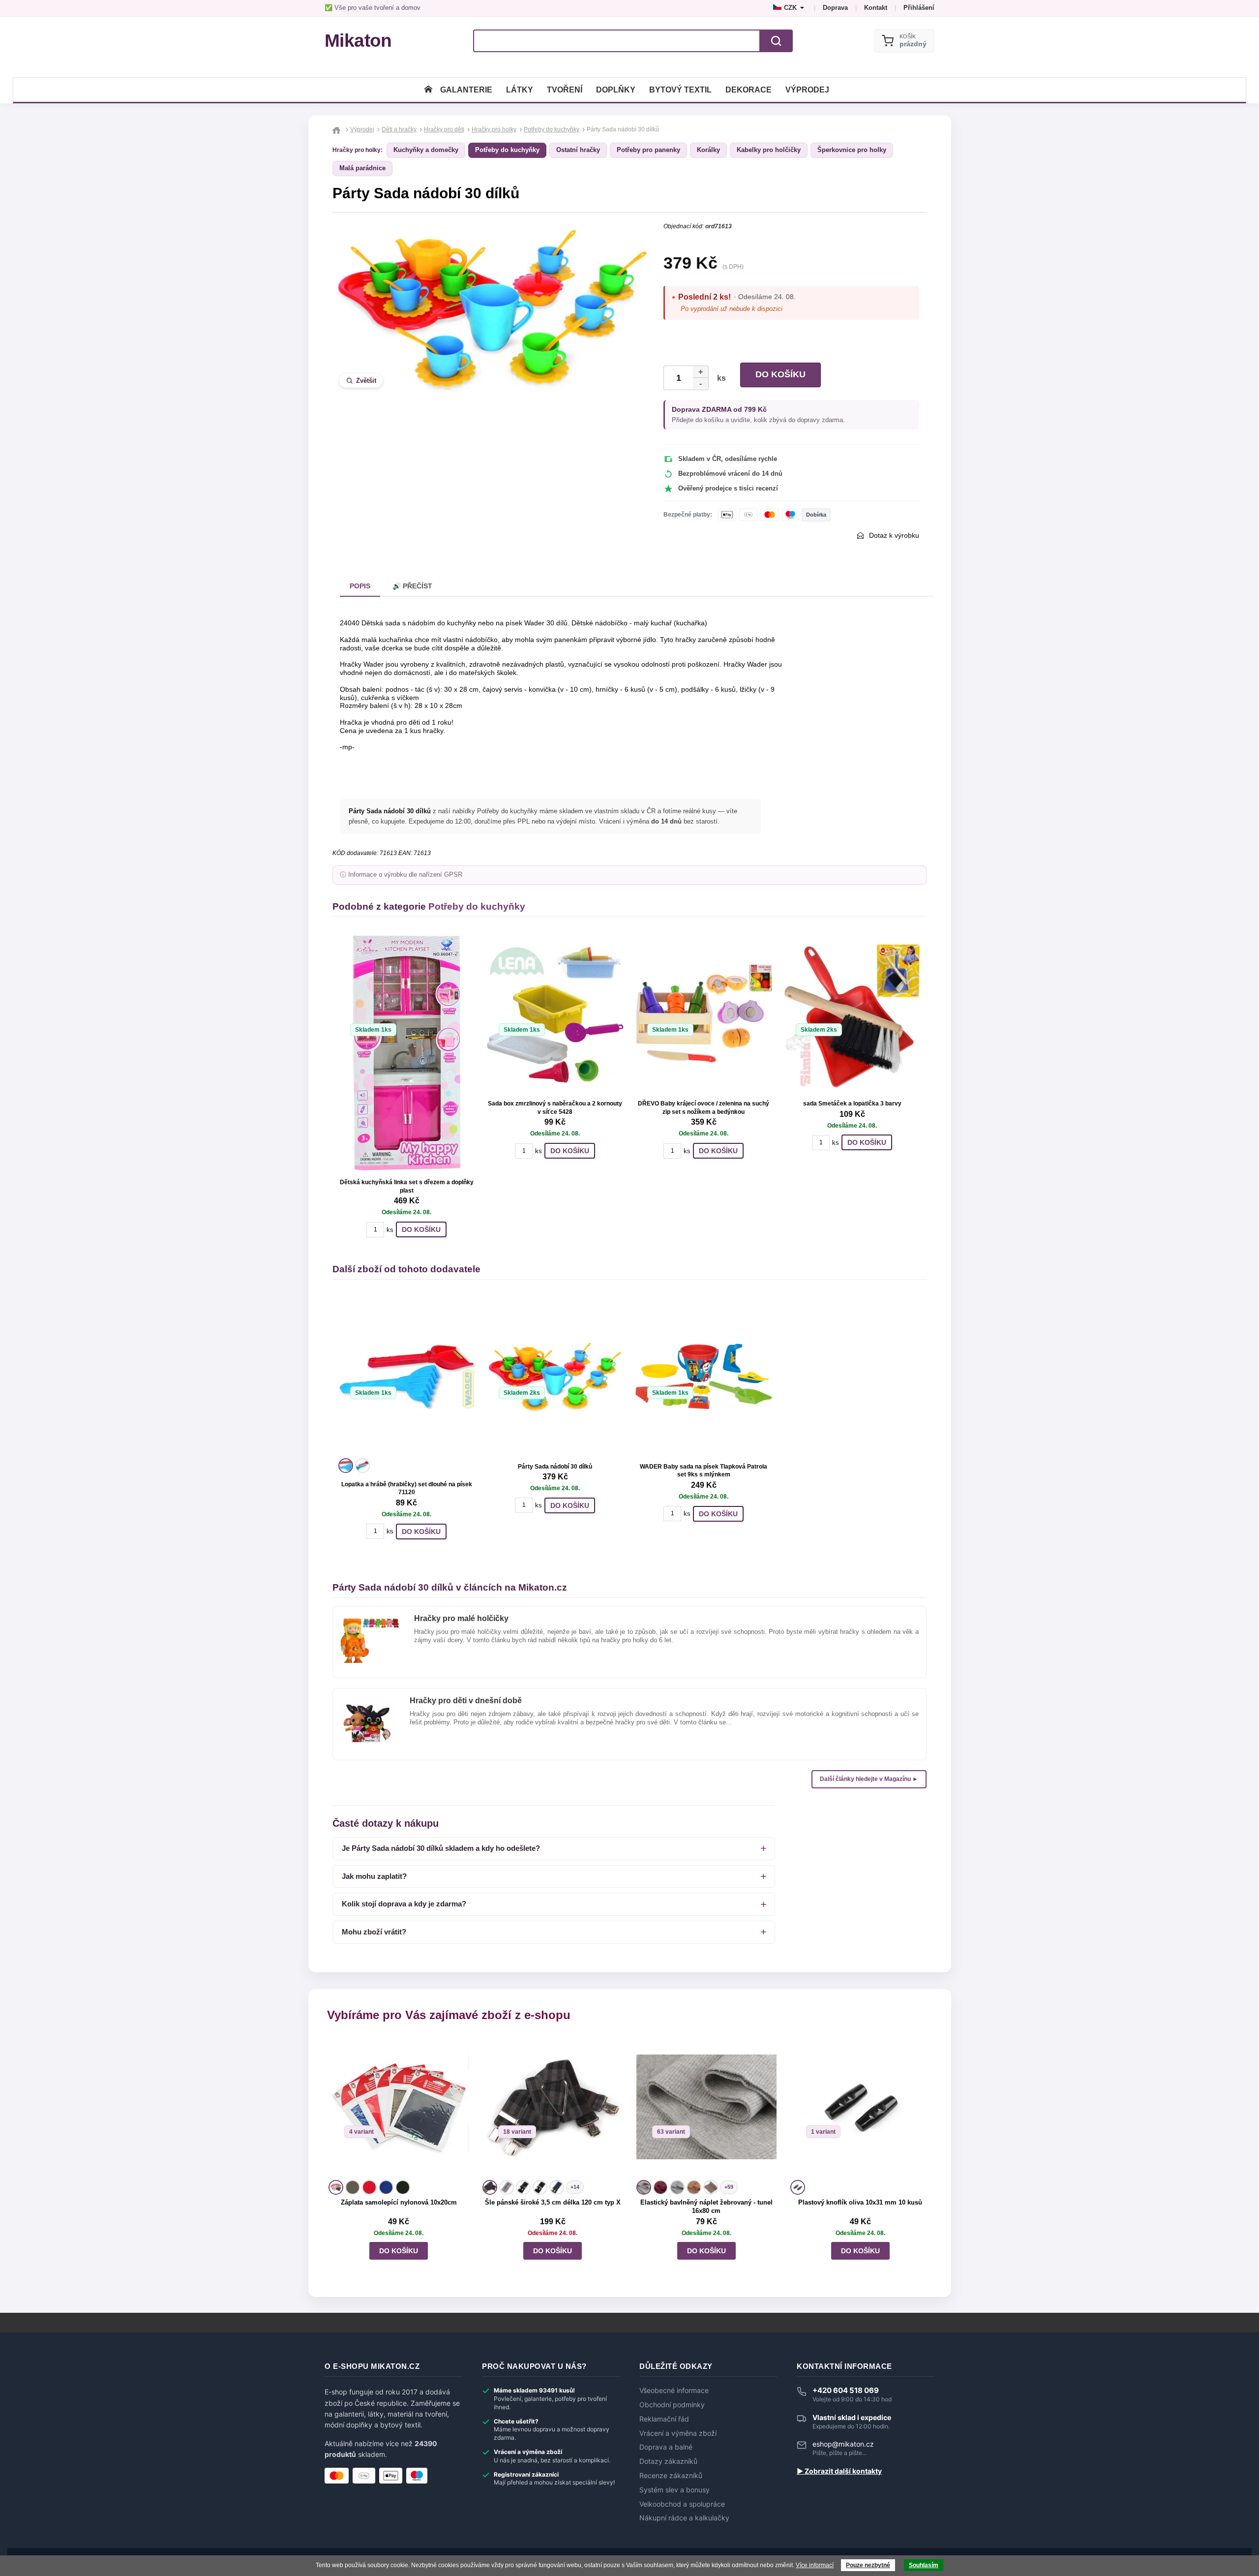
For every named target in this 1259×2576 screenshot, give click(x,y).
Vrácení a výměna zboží (678, 2433)
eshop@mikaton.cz (843, 2444)
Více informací (815, 2565)
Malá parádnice (362, 168)
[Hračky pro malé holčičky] (370, 1623)
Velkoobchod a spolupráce (682, 2504)
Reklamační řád (664, 2419)
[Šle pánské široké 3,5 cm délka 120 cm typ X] (553, 2107)
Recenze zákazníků (671, 2476)
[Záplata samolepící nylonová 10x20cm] (399, 2107)
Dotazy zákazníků (668, 2461)
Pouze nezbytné (868, 2565)
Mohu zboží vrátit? (374, 1932)
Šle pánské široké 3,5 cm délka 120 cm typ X (553, 2202)
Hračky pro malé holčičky (461, 1618)
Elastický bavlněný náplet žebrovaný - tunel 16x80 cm (706, 2207)
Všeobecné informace (674, 2391)
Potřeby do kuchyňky (507, 150)
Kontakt (876, 8)
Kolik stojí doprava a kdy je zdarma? (404, 1904)
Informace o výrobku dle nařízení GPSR (405, 875)
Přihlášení (919, 8)
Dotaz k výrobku (894, 535)
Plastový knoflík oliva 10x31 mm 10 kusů (860, 2202)
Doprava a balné (666, 2447)
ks (719, 378)
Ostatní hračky (578, 150)
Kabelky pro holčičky (769, 150)
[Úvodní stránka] (428, 90)
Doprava (835, 8)
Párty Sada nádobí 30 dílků (555, 1467)
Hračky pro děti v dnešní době (466, 1701)
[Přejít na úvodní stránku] (338, 129)
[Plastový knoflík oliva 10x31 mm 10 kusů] (860, 2107)
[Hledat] (776, 41)
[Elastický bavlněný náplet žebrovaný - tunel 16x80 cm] (706, 2107)
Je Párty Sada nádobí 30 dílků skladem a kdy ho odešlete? (441, 1848)
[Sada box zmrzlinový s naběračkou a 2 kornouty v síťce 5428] (555, 1013)
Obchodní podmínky (672, 2405)
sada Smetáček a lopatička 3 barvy (852, 1104)
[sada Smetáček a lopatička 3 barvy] (852, 1013)
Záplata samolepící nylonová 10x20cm (399, 2202)
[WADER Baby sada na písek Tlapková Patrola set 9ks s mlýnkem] (704, 1377)
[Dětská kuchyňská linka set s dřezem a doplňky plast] (407, 1053)
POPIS (360, 586)
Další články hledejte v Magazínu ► (869, 1779)
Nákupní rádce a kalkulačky (684, 2518)
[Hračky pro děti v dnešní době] (368, 1705)
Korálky (708, 150)
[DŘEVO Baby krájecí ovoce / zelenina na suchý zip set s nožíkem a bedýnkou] (704, 1013)
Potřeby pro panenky (648, 150)
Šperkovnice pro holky (852, 150)
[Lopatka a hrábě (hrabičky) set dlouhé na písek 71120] (407, 1377)
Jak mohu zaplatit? (374, 1876)
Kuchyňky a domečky (426, 150)
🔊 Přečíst (412, 586)
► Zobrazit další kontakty (839, 2471)
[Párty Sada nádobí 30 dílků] (555, 1377)
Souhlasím (924, 2565)
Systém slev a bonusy (674, 2490)
